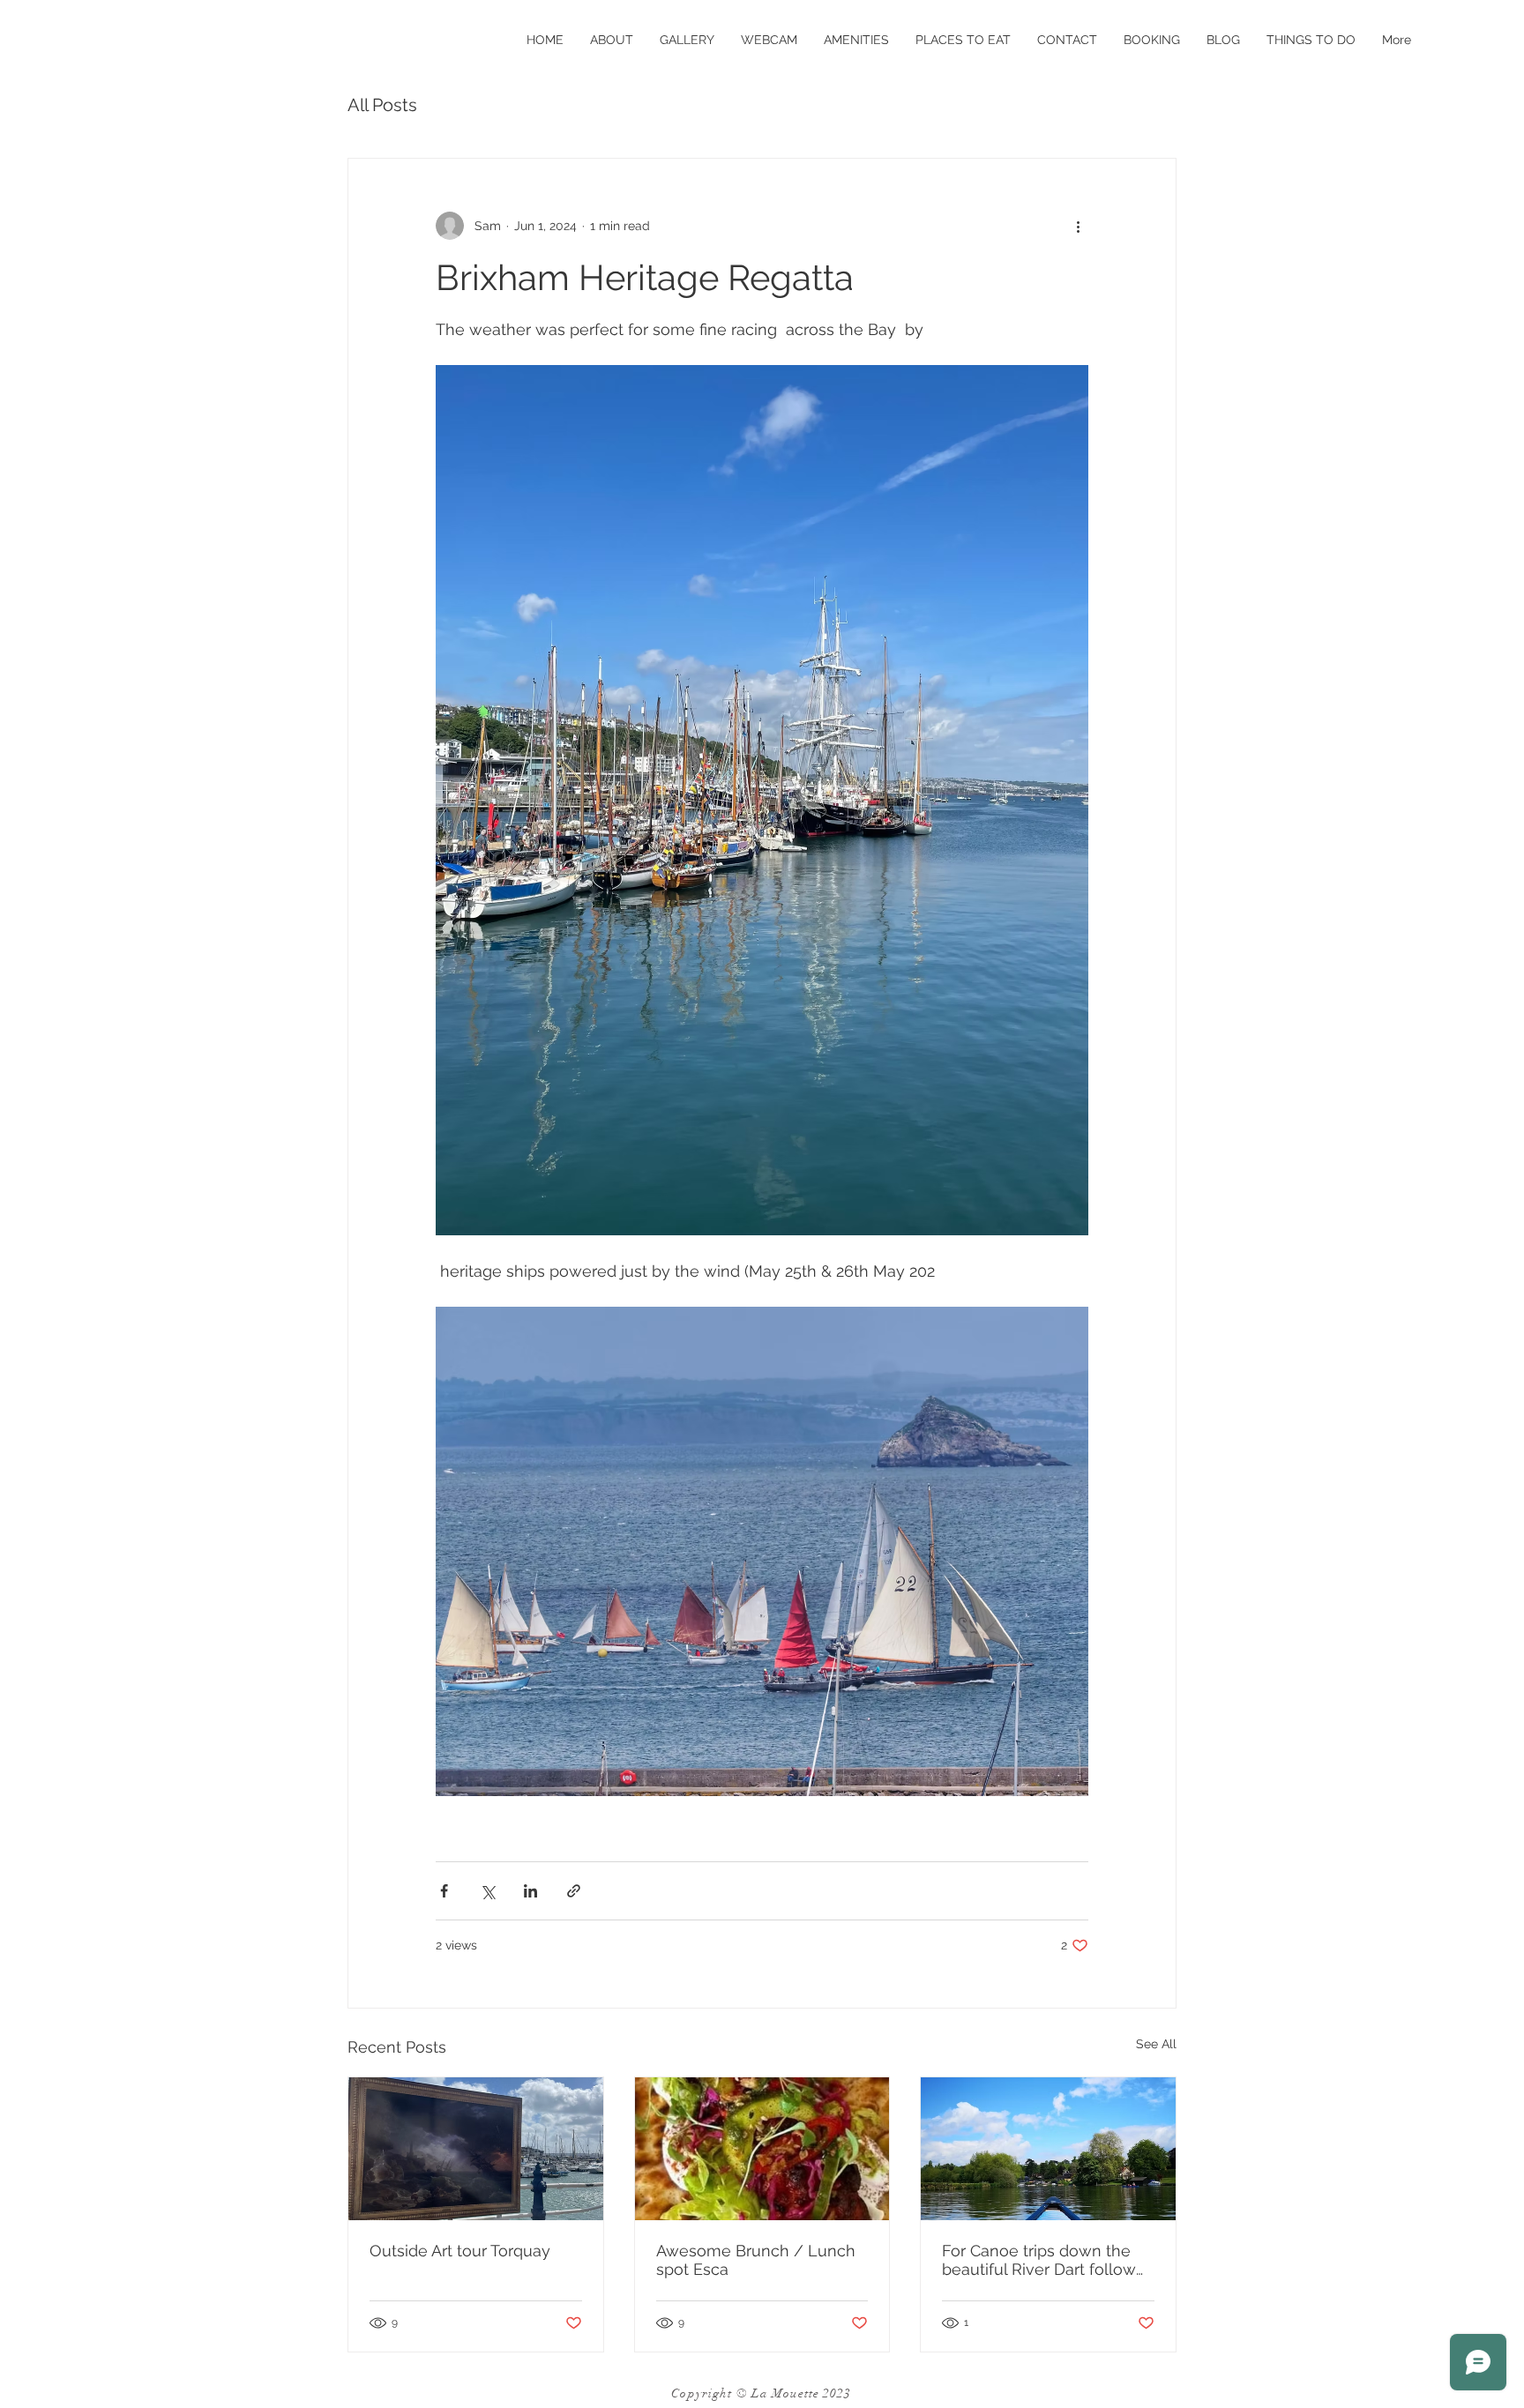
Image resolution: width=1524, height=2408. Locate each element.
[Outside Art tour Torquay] (476, 2149)
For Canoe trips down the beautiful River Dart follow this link (1039, 2260)
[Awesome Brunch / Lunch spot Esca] (762, 2149)
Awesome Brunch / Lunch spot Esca (756, 2260)
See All (1156, 2044)
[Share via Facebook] (444, 1891)
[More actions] (1078, 226)
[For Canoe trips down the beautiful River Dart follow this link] (1048, 2149)
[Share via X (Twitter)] (487, 1891)
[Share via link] (574, 1891)
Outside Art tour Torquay (460, 2251)
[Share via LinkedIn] (530, 1891)
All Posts (382, 105)
